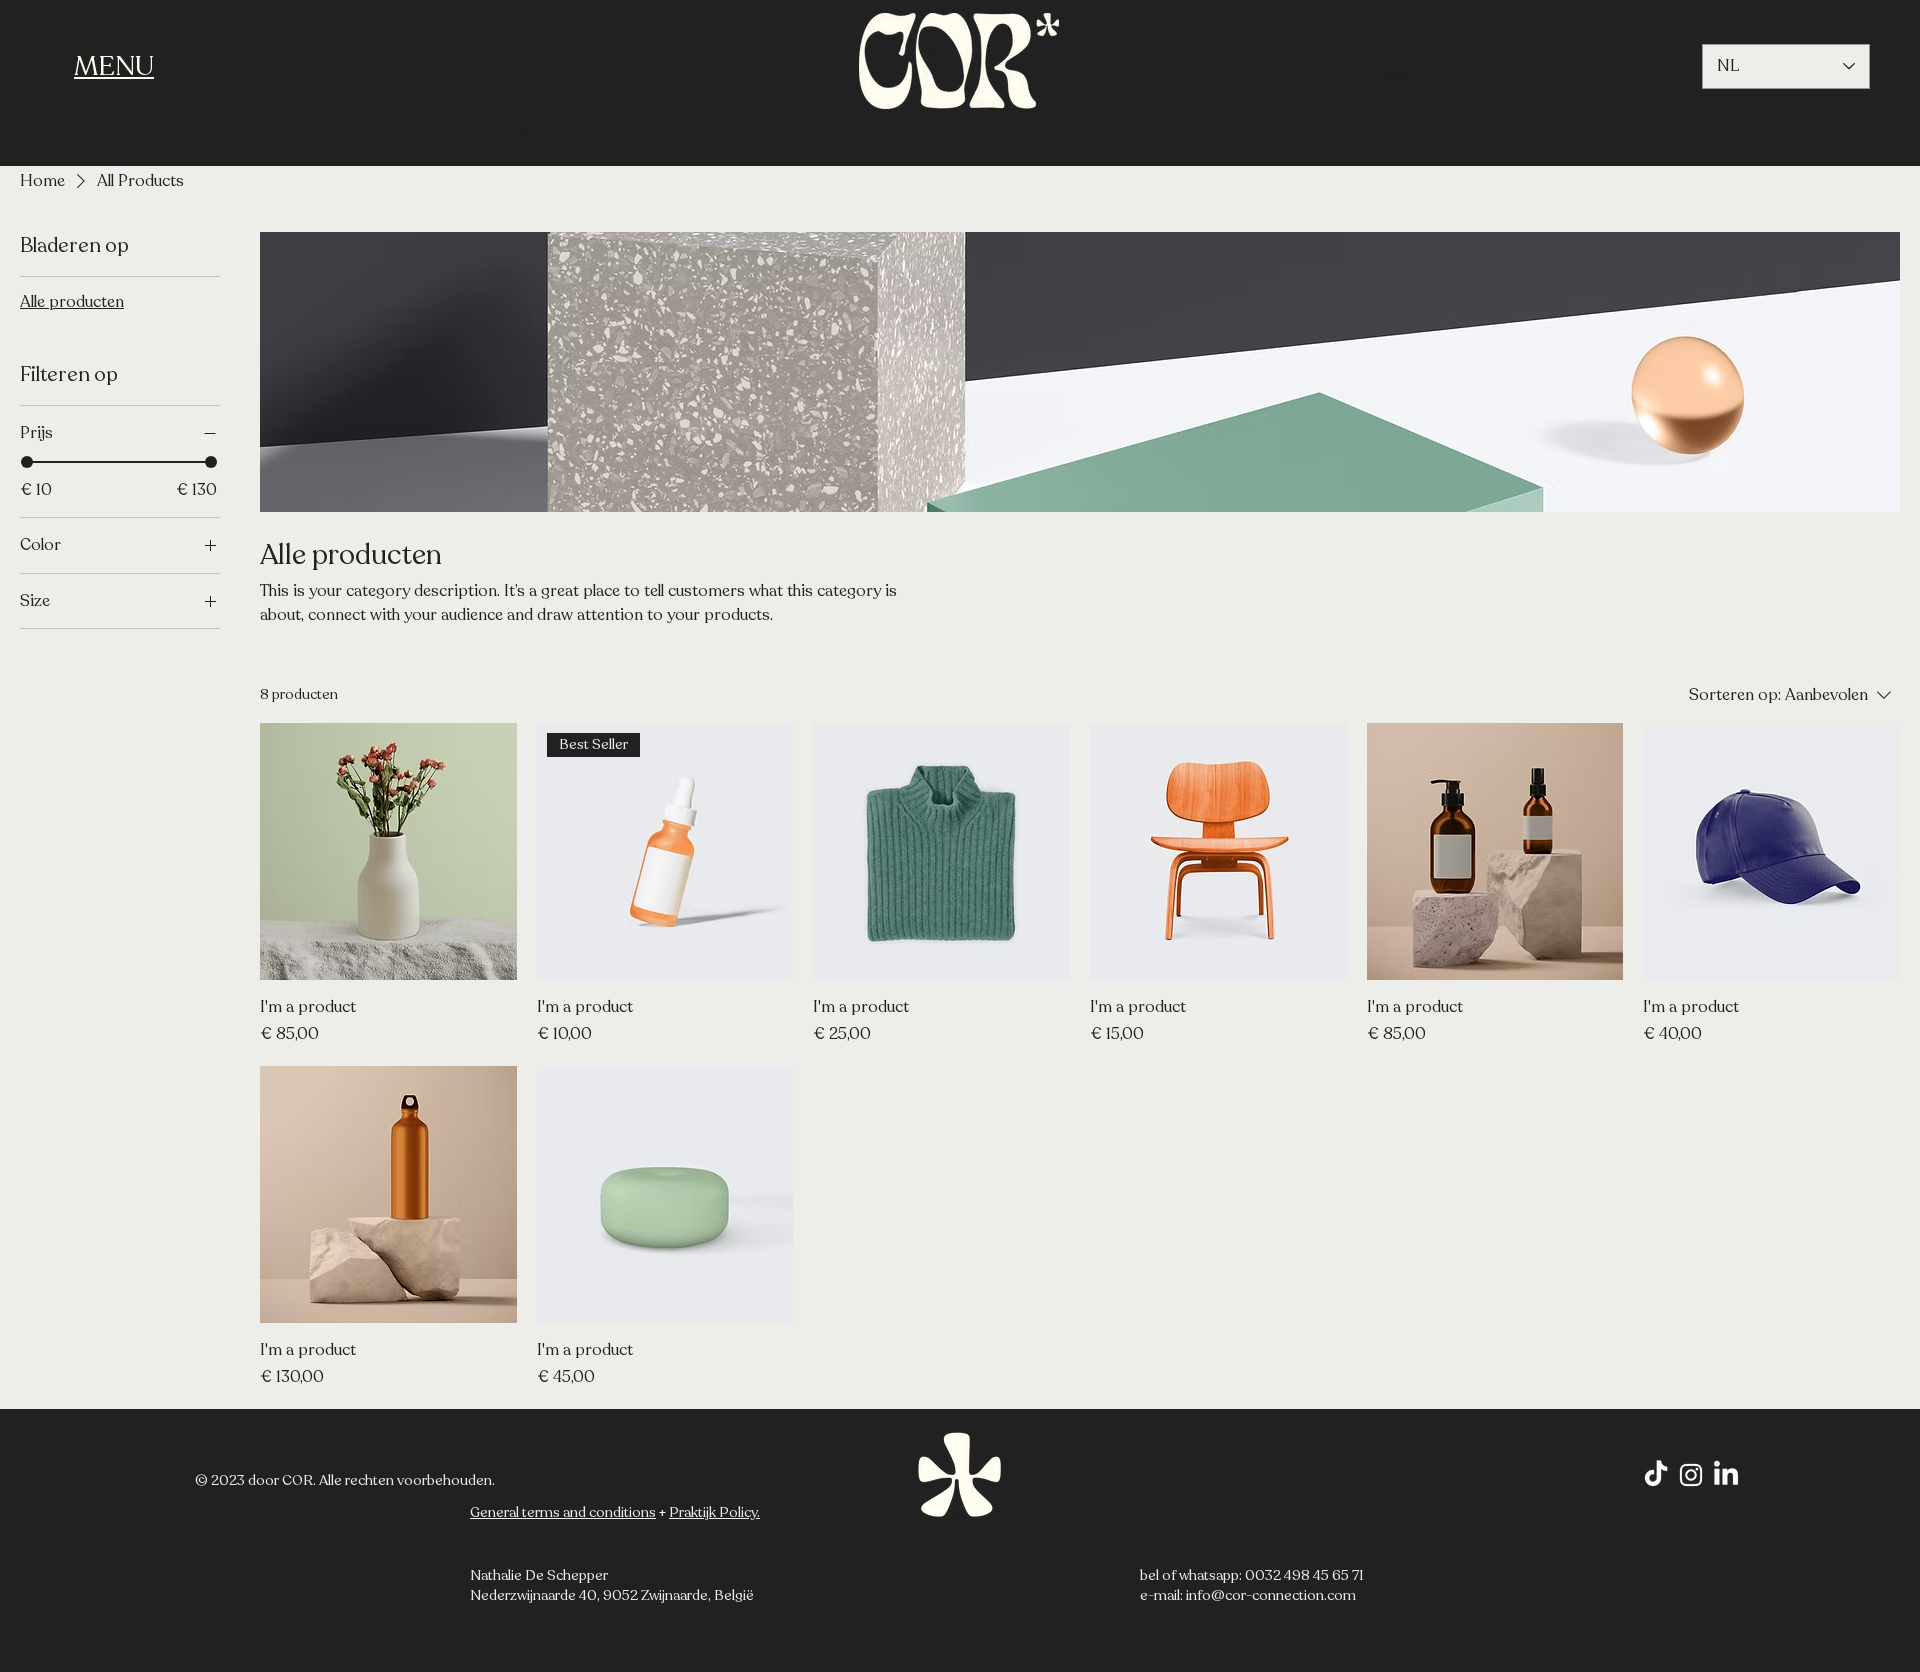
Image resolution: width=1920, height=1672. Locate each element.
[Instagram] (1691, 1475)
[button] (114, 66)
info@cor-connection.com (1271, 1595)
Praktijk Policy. (714, 1512)
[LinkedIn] (1726, 1475)
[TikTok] (1656, 1475)
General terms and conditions (563, 1512)
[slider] (27, 462)
